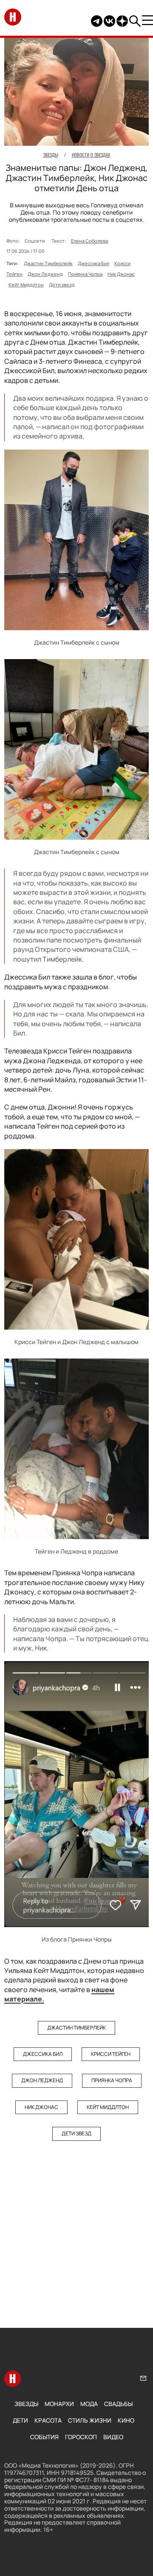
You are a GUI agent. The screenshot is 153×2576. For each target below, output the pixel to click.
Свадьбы (118, 2404)
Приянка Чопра (85, 274)
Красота (48, 2420)
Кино (126, 2420)
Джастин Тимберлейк (48, 263)
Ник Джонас (121, 274)
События (44, 2437)
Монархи (59, 2404)
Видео (113, 2437)
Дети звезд (62, 284)
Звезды (26, 2404)
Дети (20, 2420)
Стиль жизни (90, 2420)
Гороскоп (81, 2437)
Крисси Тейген (111, 2054)
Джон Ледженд (45, 274)
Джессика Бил (93, 263)
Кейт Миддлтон (26, 284)
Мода (89, 2404)
